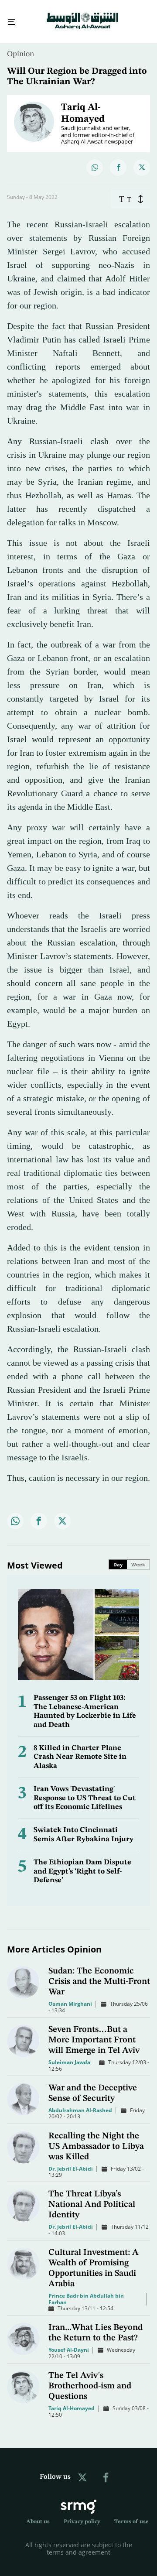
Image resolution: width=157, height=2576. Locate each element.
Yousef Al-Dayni (69, 2342)
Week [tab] (138, 1557)
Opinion (20, 46)
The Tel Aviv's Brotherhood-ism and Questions (90, 2378)
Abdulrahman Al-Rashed (80, 2102)
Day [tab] (118, 1557)
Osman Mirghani (70, 1996)
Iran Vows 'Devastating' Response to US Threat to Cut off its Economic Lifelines (85, 1790)
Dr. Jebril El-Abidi (71, 2161)
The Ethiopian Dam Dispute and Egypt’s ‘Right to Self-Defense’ (82, 1863)
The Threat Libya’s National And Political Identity (92, 2197)
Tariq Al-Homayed (72, 2400)
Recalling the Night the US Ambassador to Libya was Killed (96, 2139)
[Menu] (8, 18)
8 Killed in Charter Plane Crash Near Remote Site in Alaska (80, 1749)
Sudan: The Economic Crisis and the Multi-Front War (99, 1974)
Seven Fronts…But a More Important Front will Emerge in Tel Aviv (94, 2032)
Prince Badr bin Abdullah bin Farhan (86, 2291)
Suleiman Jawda (69, 2054)
